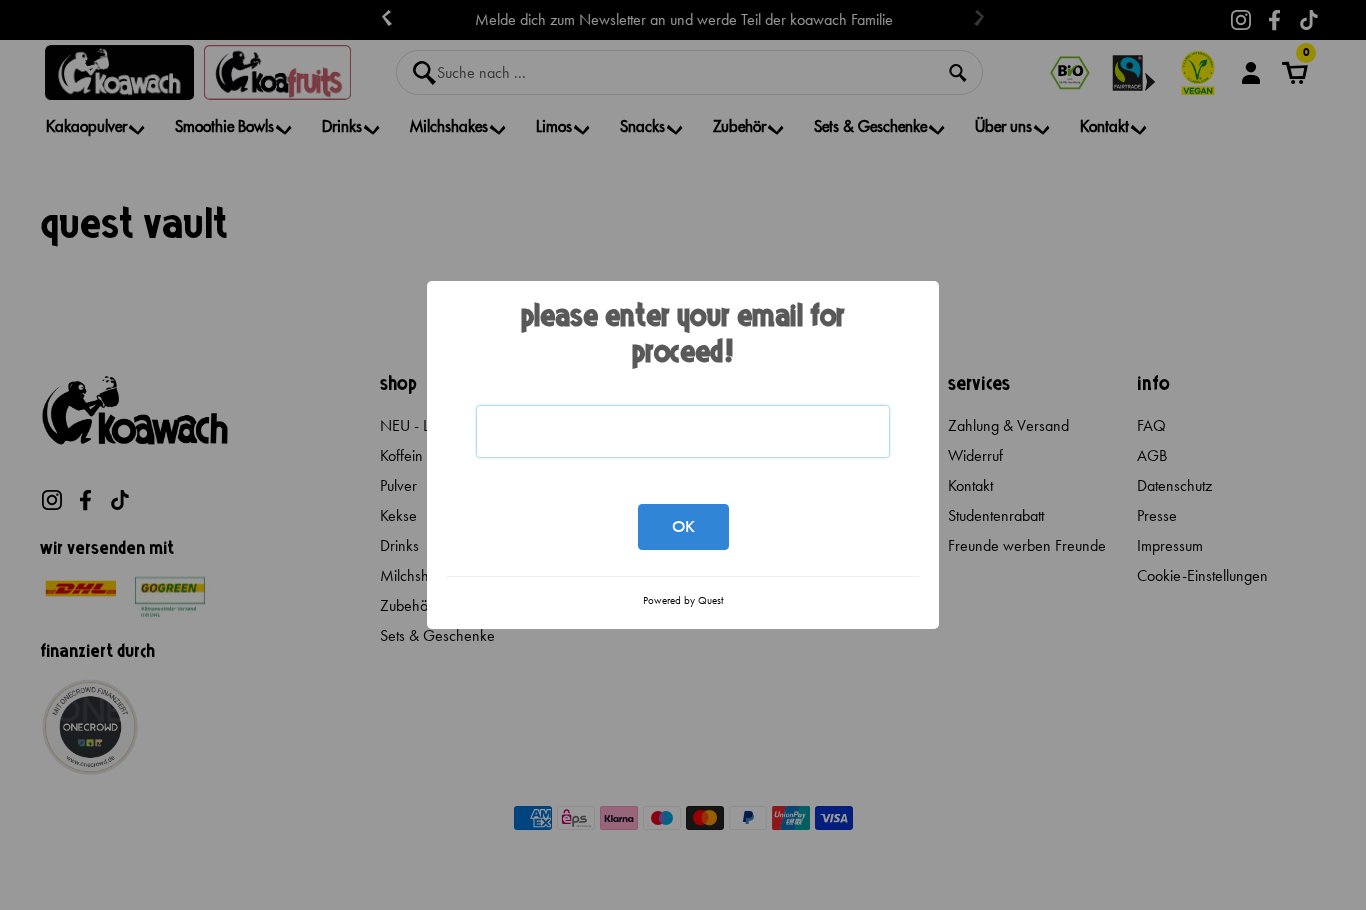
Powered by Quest (683, 600)
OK (683, 526)
